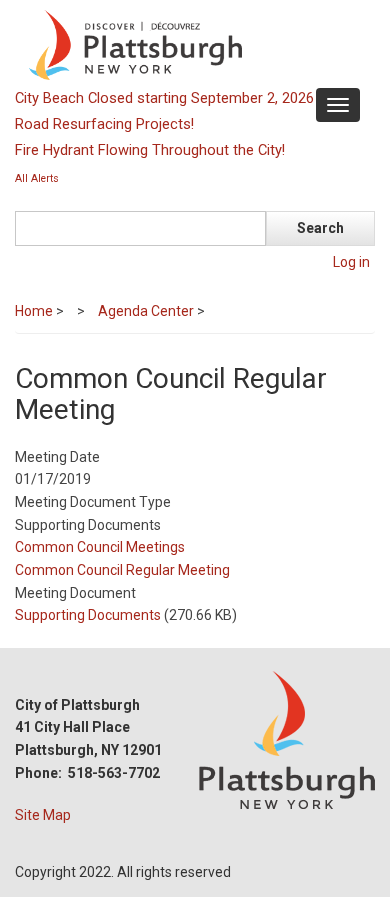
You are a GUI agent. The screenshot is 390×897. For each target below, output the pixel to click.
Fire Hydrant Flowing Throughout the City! (150, 150)
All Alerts (37, 178)
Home (34, 311)
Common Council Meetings (100, 547)
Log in (351, 262)
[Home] (192, 44)
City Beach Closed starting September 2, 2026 (164, 98)
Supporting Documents (88, 615)
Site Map (43, 815)
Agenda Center (146, 311)
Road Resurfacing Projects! (104, 124)
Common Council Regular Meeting (122, 570)
